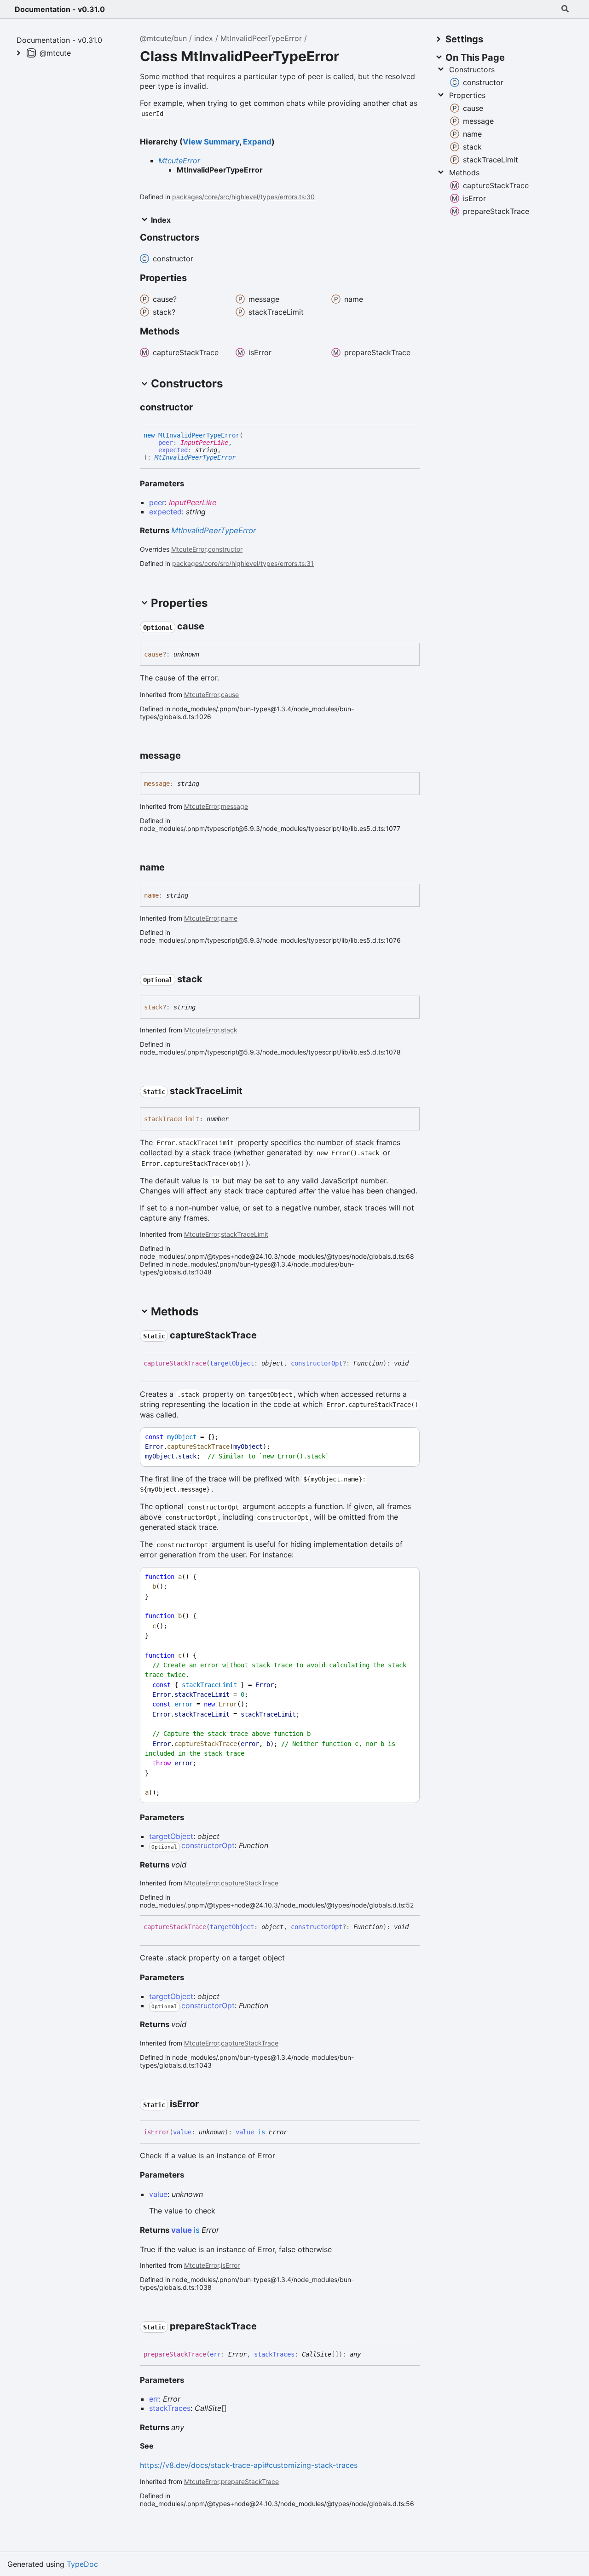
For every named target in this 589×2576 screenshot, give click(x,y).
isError (230, 2265)
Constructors (472, 69)
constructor (225, 549)
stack (229, 1030)
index (204, 38)
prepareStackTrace (250, 2481)
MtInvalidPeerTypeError (261, 38)
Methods (464, 173)
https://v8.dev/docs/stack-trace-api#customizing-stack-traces (249, 2465)
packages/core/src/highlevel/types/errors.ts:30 (243, 197)
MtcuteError (179, 161)
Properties (467, 95)
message (234, 806)
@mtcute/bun (163, 38)
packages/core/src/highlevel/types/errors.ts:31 (243, 563)
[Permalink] (201, 408)
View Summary (211, 142)
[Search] (565, 9)
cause (230, 694)
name (229, 918)
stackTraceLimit (245, 1234)
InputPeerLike (204, 443)
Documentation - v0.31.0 (60, 9)
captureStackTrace (250, 1883)
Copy (404, 1437)
